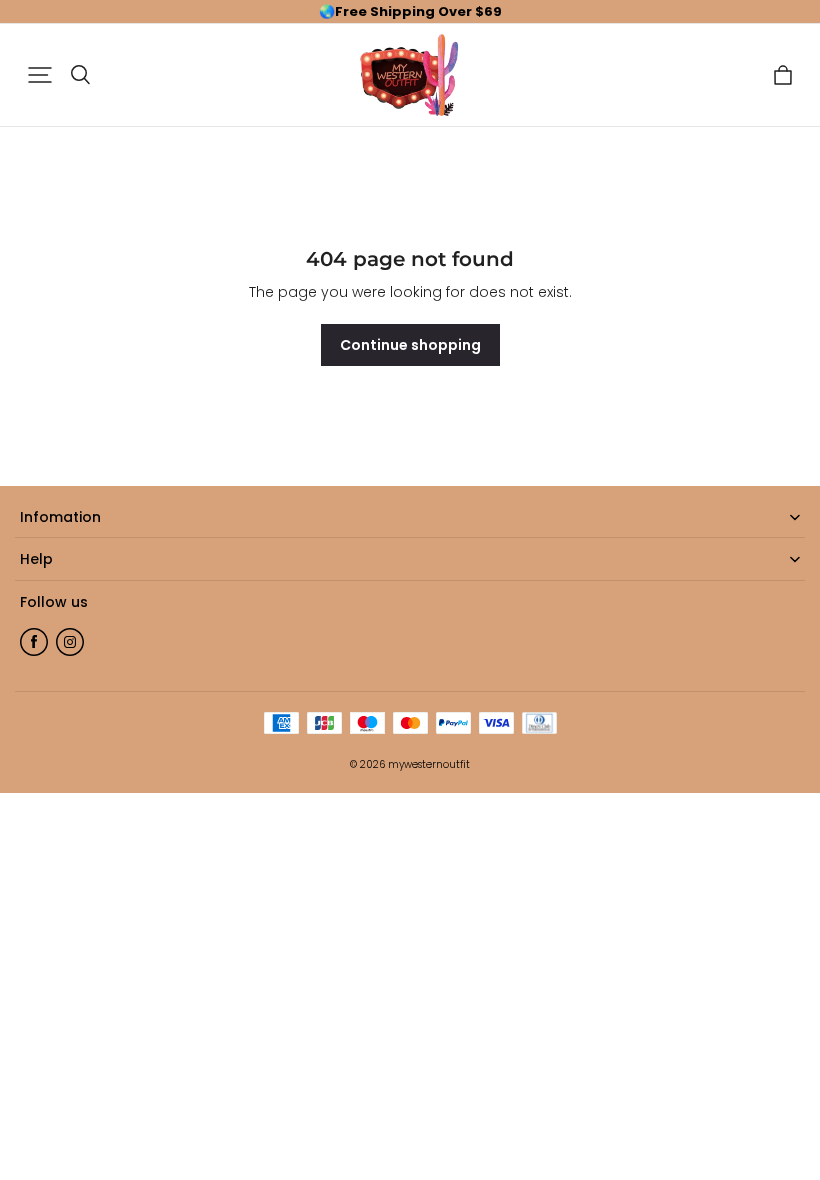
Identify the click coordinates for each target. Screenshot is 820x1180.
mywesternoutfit (429, 764)
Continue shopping (410, 345)
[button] (40, 75)
